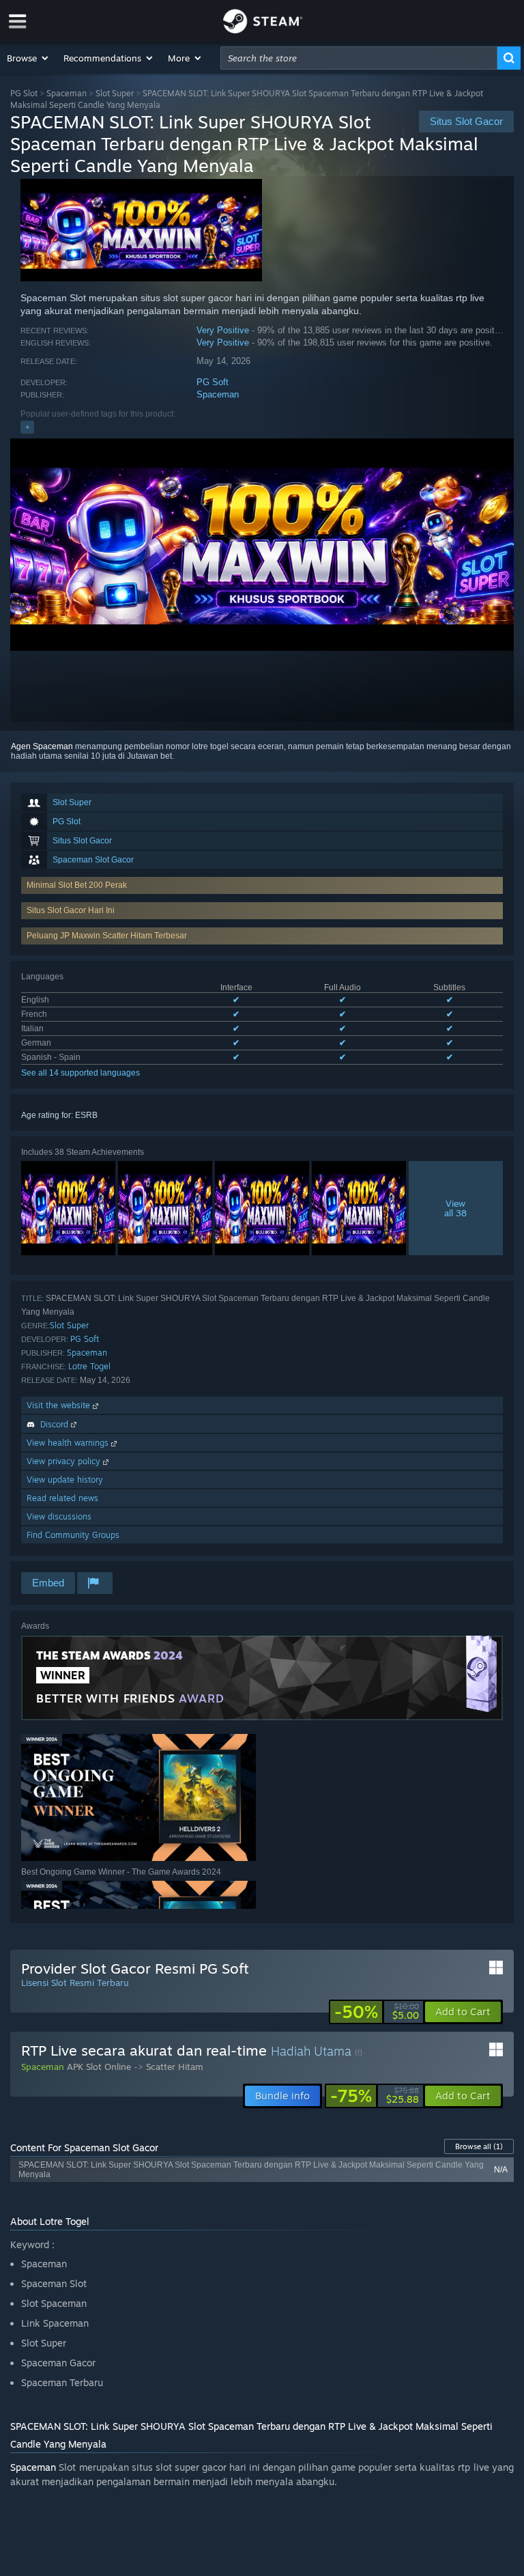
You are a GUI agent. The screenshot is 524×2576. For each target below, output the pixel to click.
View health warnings (69, 1443)
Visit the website (60, 1405)
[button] (28, 58)
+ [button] (27, 427)
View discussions (59, 1516)
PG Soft (213, 382)
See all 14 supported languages (81, 1073)
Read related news (62, 1498)
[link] (377, 2012)
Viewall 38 (455, 1208)
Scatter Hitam (175, 2067)
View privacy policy (65, 1461)
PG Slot (24, 93)
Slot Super (115, 93)
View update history (65, 1480)
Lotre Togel (89, 1366)
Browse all (479, 2146)
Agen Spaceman (42, 746)
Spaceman (67, 93)
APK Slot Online (99, 2067)
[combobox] (359, 58)
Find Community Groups (73, 1535)
